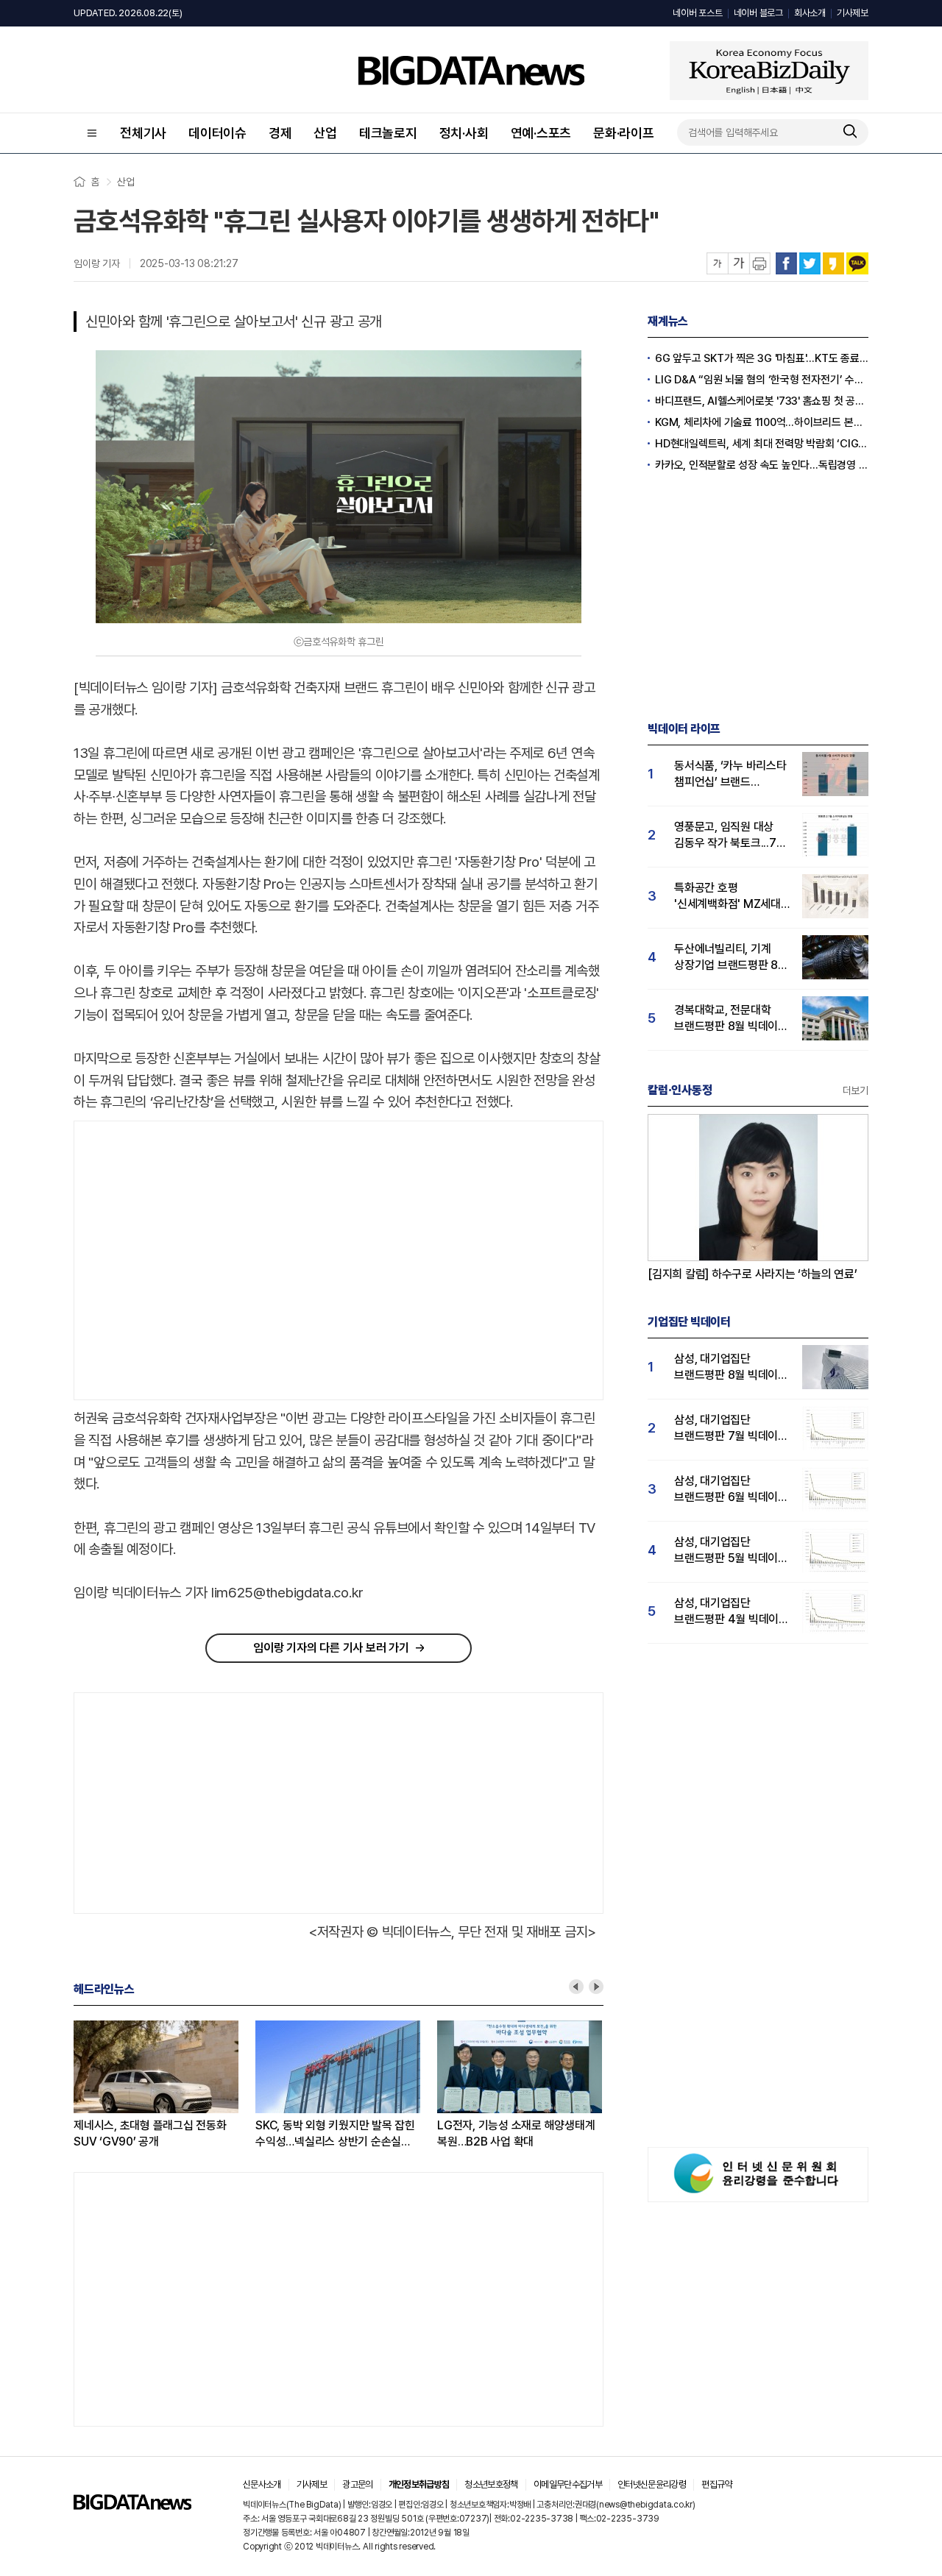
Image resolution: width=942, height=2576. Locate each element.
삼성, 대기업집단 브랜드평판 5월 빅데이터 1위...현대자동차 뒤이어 (731, 1551)
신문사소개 (262, 2484)
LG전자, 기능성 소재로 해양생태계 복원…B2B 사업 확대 (516, 2133)
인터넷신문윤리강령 (652, 2484)
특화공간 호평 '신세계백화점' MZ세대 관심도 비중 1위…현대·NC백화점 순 (727, 897)
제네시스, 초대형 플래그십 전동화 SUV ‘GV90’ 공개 (150, 2133)
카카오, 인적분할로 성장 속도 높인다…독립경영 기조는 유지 (762, 465)
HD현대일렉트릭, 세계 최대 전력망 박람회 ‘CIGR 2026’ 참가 (762, 444)
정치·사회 (464, 133)
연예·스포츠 (541, 133)
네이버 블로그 (758, 13)
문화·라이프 (624, 133)
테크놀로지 (388, 133)
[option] (164, 2085)
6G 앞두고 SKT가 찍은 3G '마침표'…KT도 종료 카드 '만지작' (762, 358)
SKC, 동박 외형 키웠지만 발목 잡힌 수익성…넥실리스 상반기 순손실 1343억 (335, 2134)
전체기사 (143, 133)
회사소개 (810, 13)
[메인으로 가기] (132, 2506)
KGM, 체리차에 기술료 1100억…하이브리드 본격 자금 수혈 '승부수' (762, 422)
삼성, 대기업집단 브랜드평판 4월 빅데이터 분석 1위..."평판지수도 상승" (732, 1612)
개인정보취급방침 (419, 2484)
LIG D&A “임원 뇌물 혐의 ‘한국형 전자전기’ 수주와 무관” (762, 380)
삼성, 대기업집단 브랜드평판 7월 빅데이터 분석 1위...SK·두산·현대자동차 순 (731, 1429)
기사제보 (853, 13)
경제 (280, 133)
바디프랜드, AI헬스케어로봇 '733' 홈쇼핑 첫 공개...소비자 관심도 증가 (762, 401)
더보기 (856, 1090)
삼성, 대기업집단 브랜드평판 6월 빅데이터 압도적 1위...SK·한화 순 (731, 1490)
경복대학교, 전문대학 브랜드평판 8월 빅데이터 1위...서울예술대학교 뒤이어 (731, 1019)
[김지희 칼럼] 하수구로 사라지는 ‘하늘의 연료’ (752, 1274)
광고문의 (357, 2484)
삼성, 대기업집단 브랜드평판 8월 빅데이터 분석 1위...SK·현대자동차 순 (731, 1367)
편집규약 (716, 2484)
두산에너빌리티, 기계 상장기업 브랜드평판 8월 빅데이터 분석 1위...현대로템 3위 (731, 958)
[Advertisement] (198, 1261)
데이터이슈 (217, 133)
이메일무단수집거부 (568, 2484)
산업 (325, 133)
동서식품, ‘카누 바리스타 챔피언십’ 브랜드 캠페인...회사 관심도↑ (730, 774)
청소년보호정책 (491, 2484)
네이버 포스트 (697, 13)
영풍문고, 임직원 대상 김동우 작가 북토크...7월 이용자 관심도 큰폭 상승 (730, 835)
